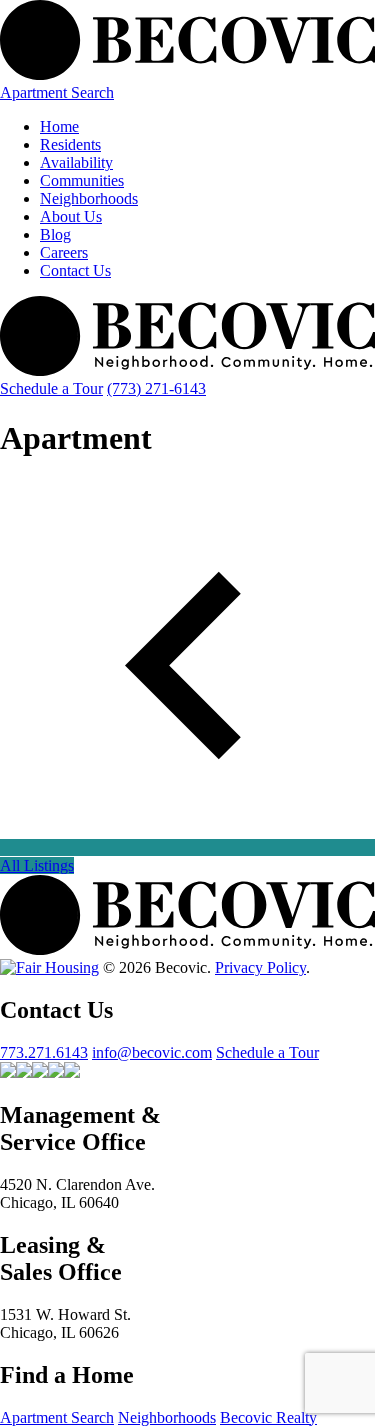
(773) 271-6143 (156, 388)
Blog (55, 234)
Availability (76, 162)
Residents (70, 144)
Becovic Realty (268, 1417)
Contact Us (75, 270)
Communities (82, 180)
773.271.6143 (44, 1052)
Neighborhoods (89, 198)
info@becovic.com (152, 1052)
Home (59, 126)
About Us (71, 216)
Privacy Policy (260, 967)
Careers (64, 252)
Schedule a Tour (51, 388)
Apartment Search (57, 92)
